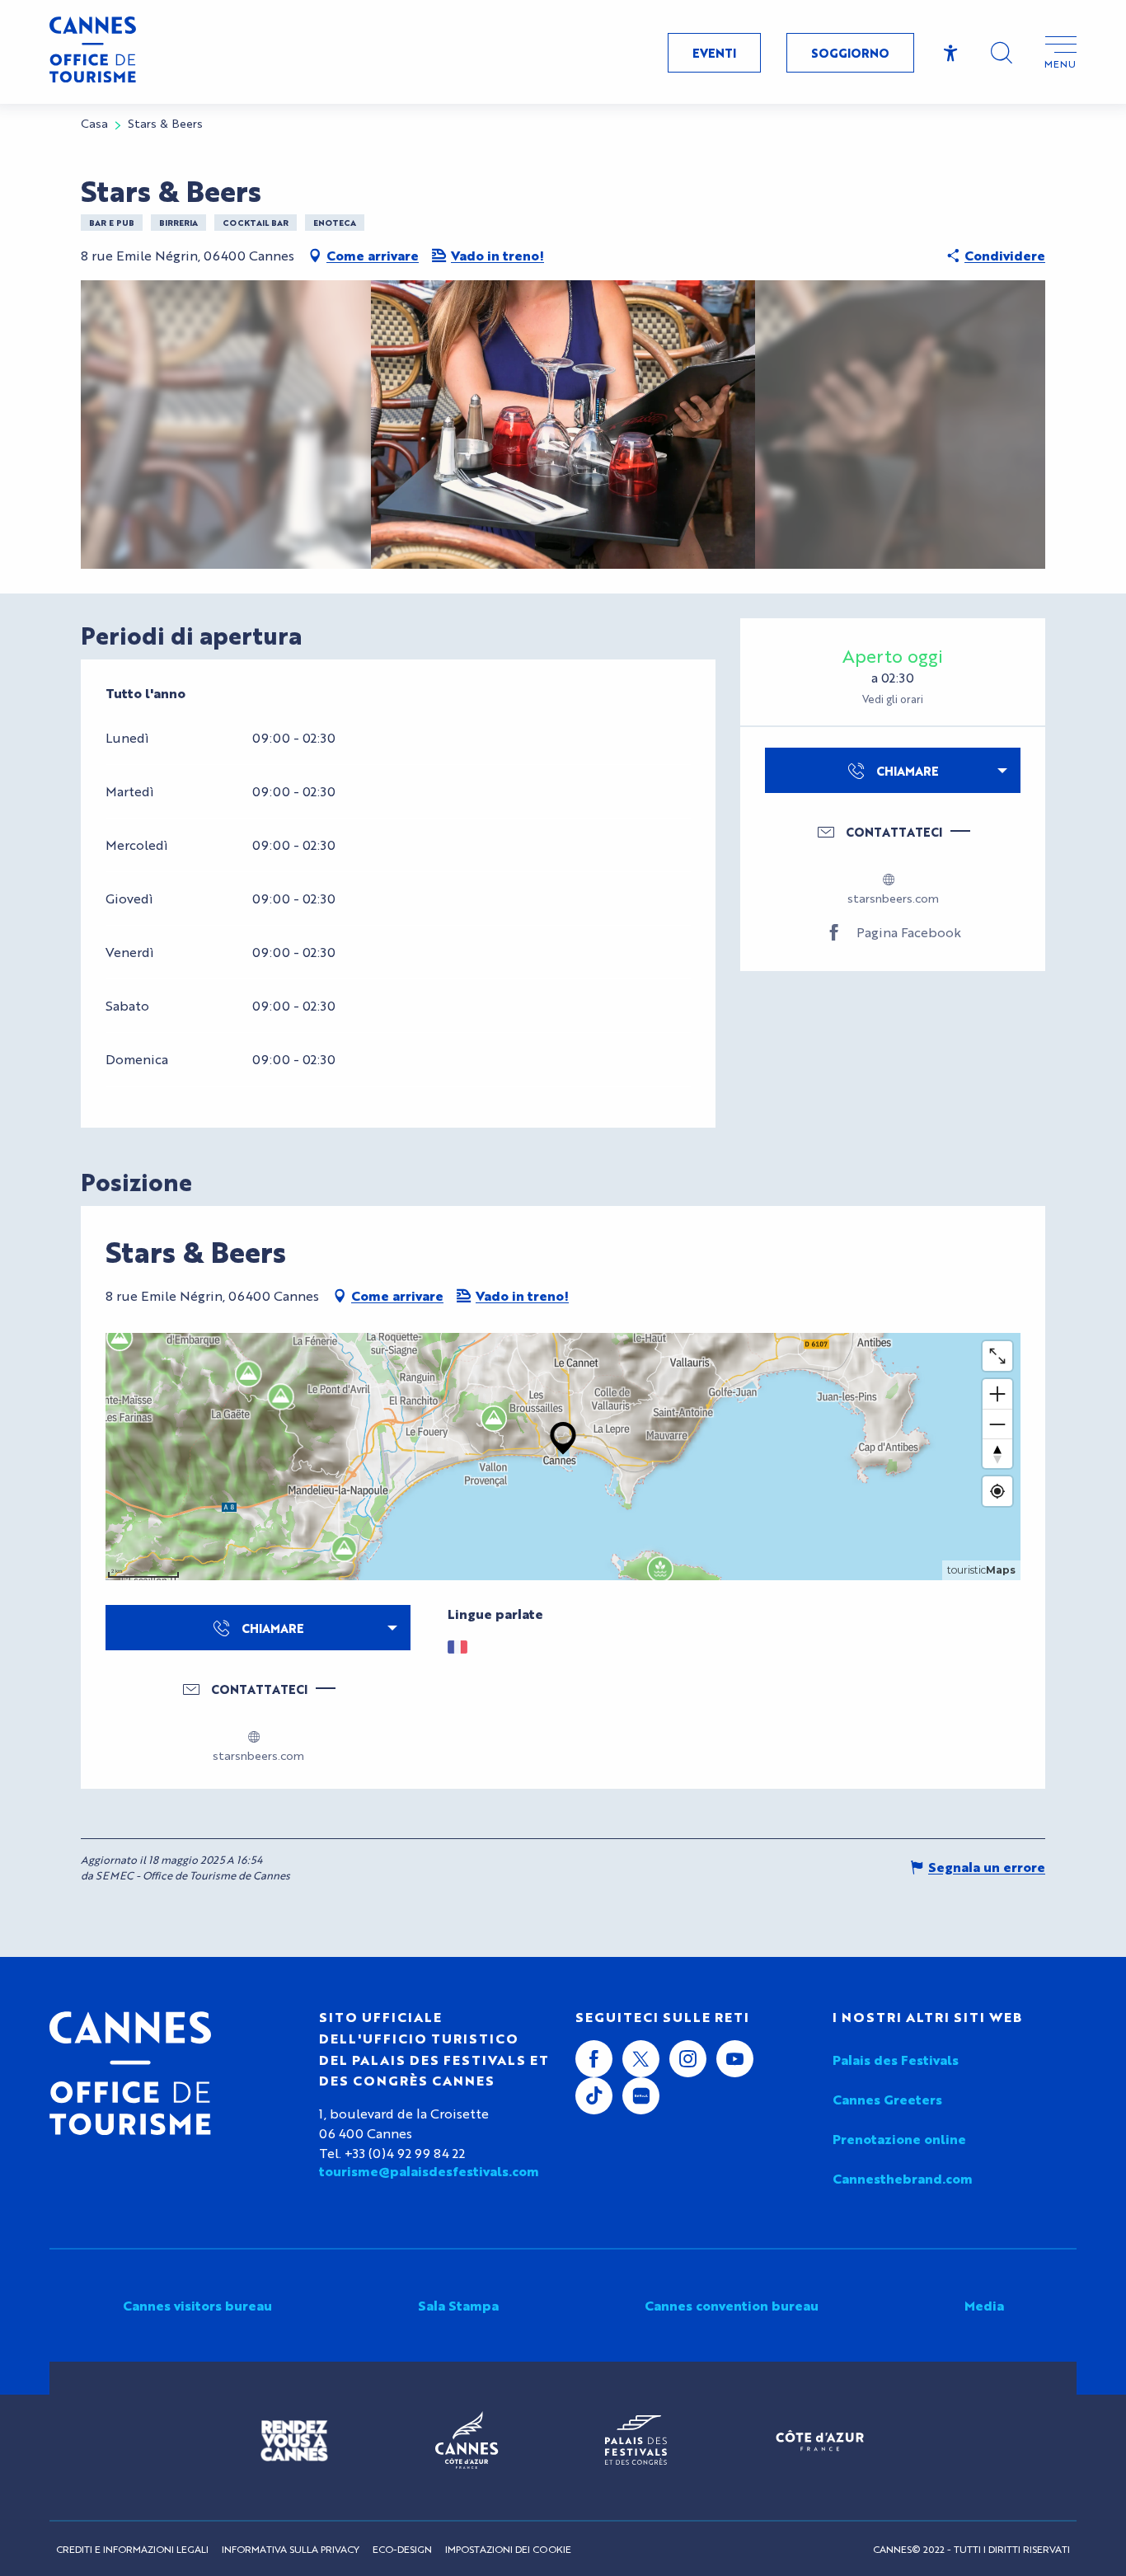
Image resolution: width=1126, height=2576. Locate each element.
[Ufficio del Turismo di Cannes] (130, 2073)
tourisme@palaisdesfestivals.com (429, 2171)
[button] (1002, 53)
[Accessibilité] (951, 53)
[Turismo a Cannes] (93, 52)
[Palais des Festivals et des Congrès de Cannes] (636, 2441)
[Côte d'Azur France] (820, 2440)
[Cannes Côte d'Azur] (467, 2441)
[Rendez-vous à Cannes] (294, 2441)
